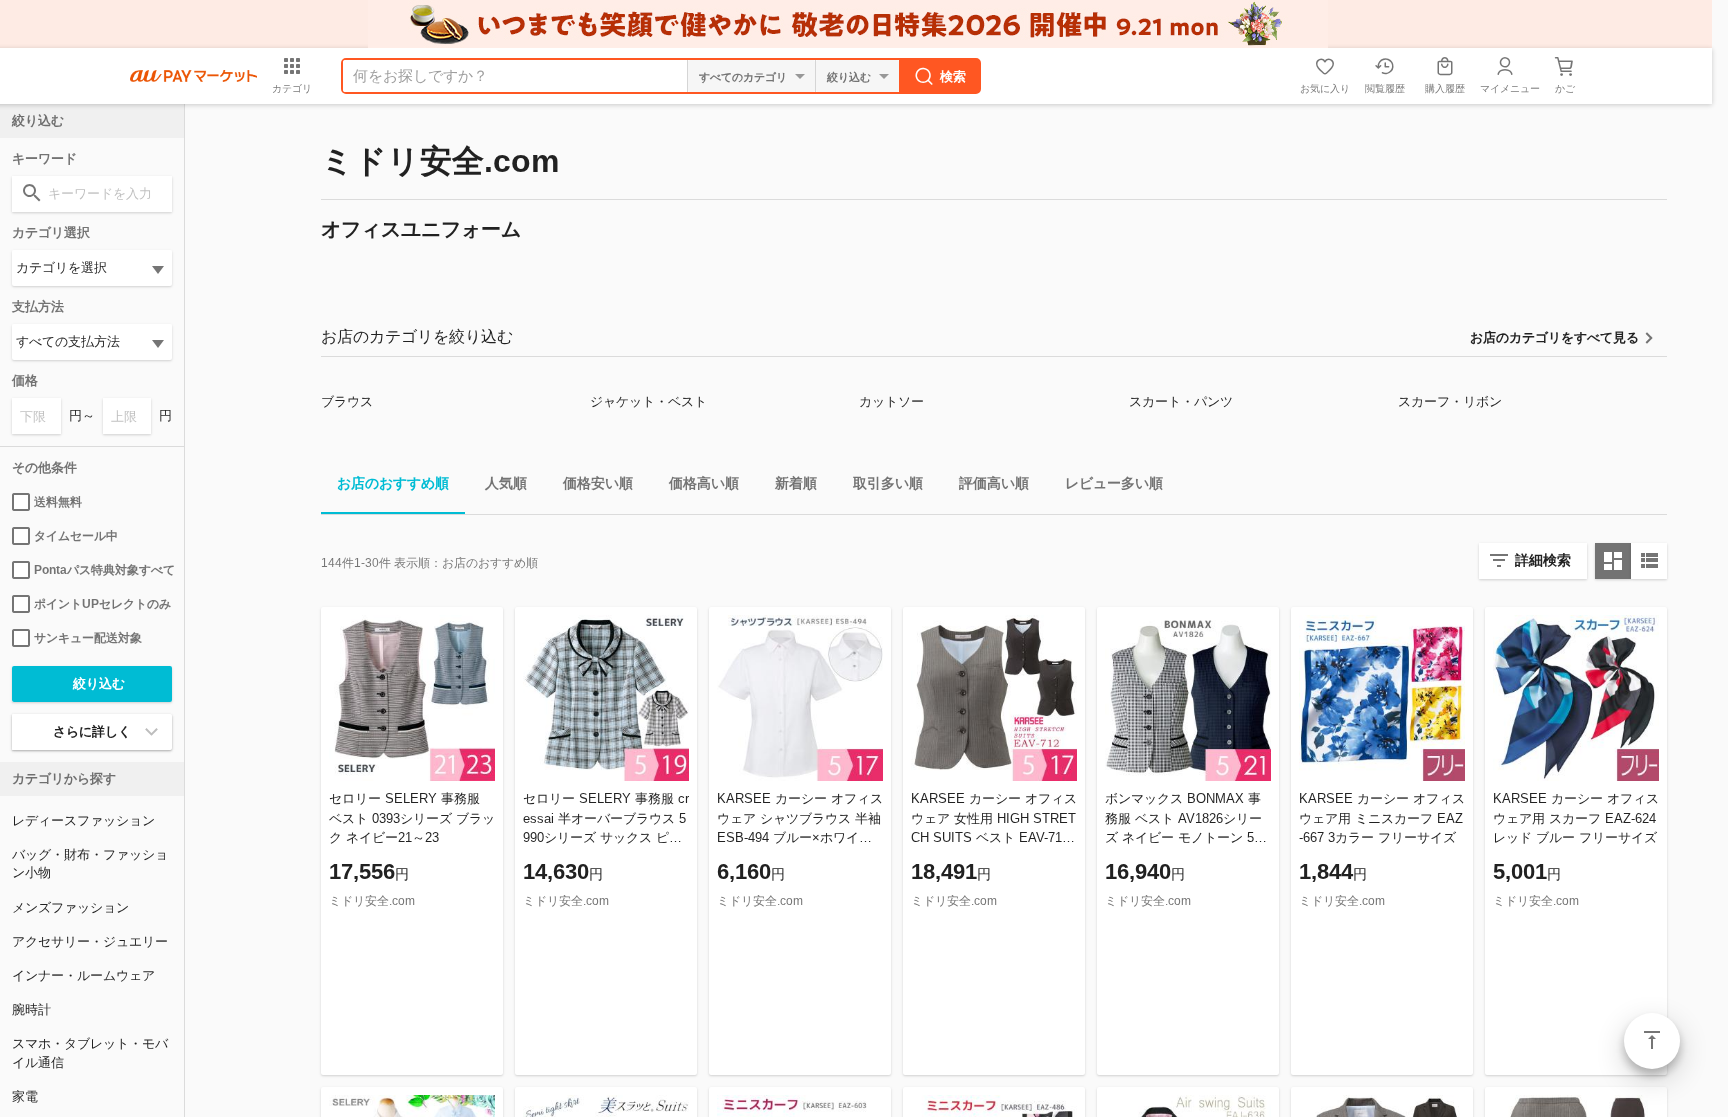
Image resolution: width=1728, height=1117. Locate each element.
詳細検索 (1543, 560)
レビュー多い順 (1114, 483)
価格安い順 (598, 483)
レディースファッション (83, 820)
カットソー (891, 401)
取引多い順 (888, 483)
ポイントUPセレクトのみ (102, 604)
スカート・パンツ (1181, 401)
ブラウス (347, 401)
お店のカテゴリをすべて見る (1554, 337)
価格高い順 (704, 483)
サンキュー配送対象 (88, 638)
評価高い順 (994, 483)
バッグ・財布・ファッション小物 (90, 863)
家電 (25, 1096)
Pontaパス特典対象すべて (103, 570)
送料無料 (58, 502)
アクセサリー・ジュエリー (90, 941)
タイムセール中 (76, 536)
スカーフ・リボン (1450, 401)
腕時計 (31, 1009)
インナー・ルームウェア (83, 975)
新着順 (796, 483)
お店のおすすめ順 (393, 483)
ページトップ (1652, 1041)
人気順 (506, 483)
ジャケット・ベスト (648, 401)
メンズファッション (70, 907)
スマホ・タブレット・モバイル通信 (90, 1052)
